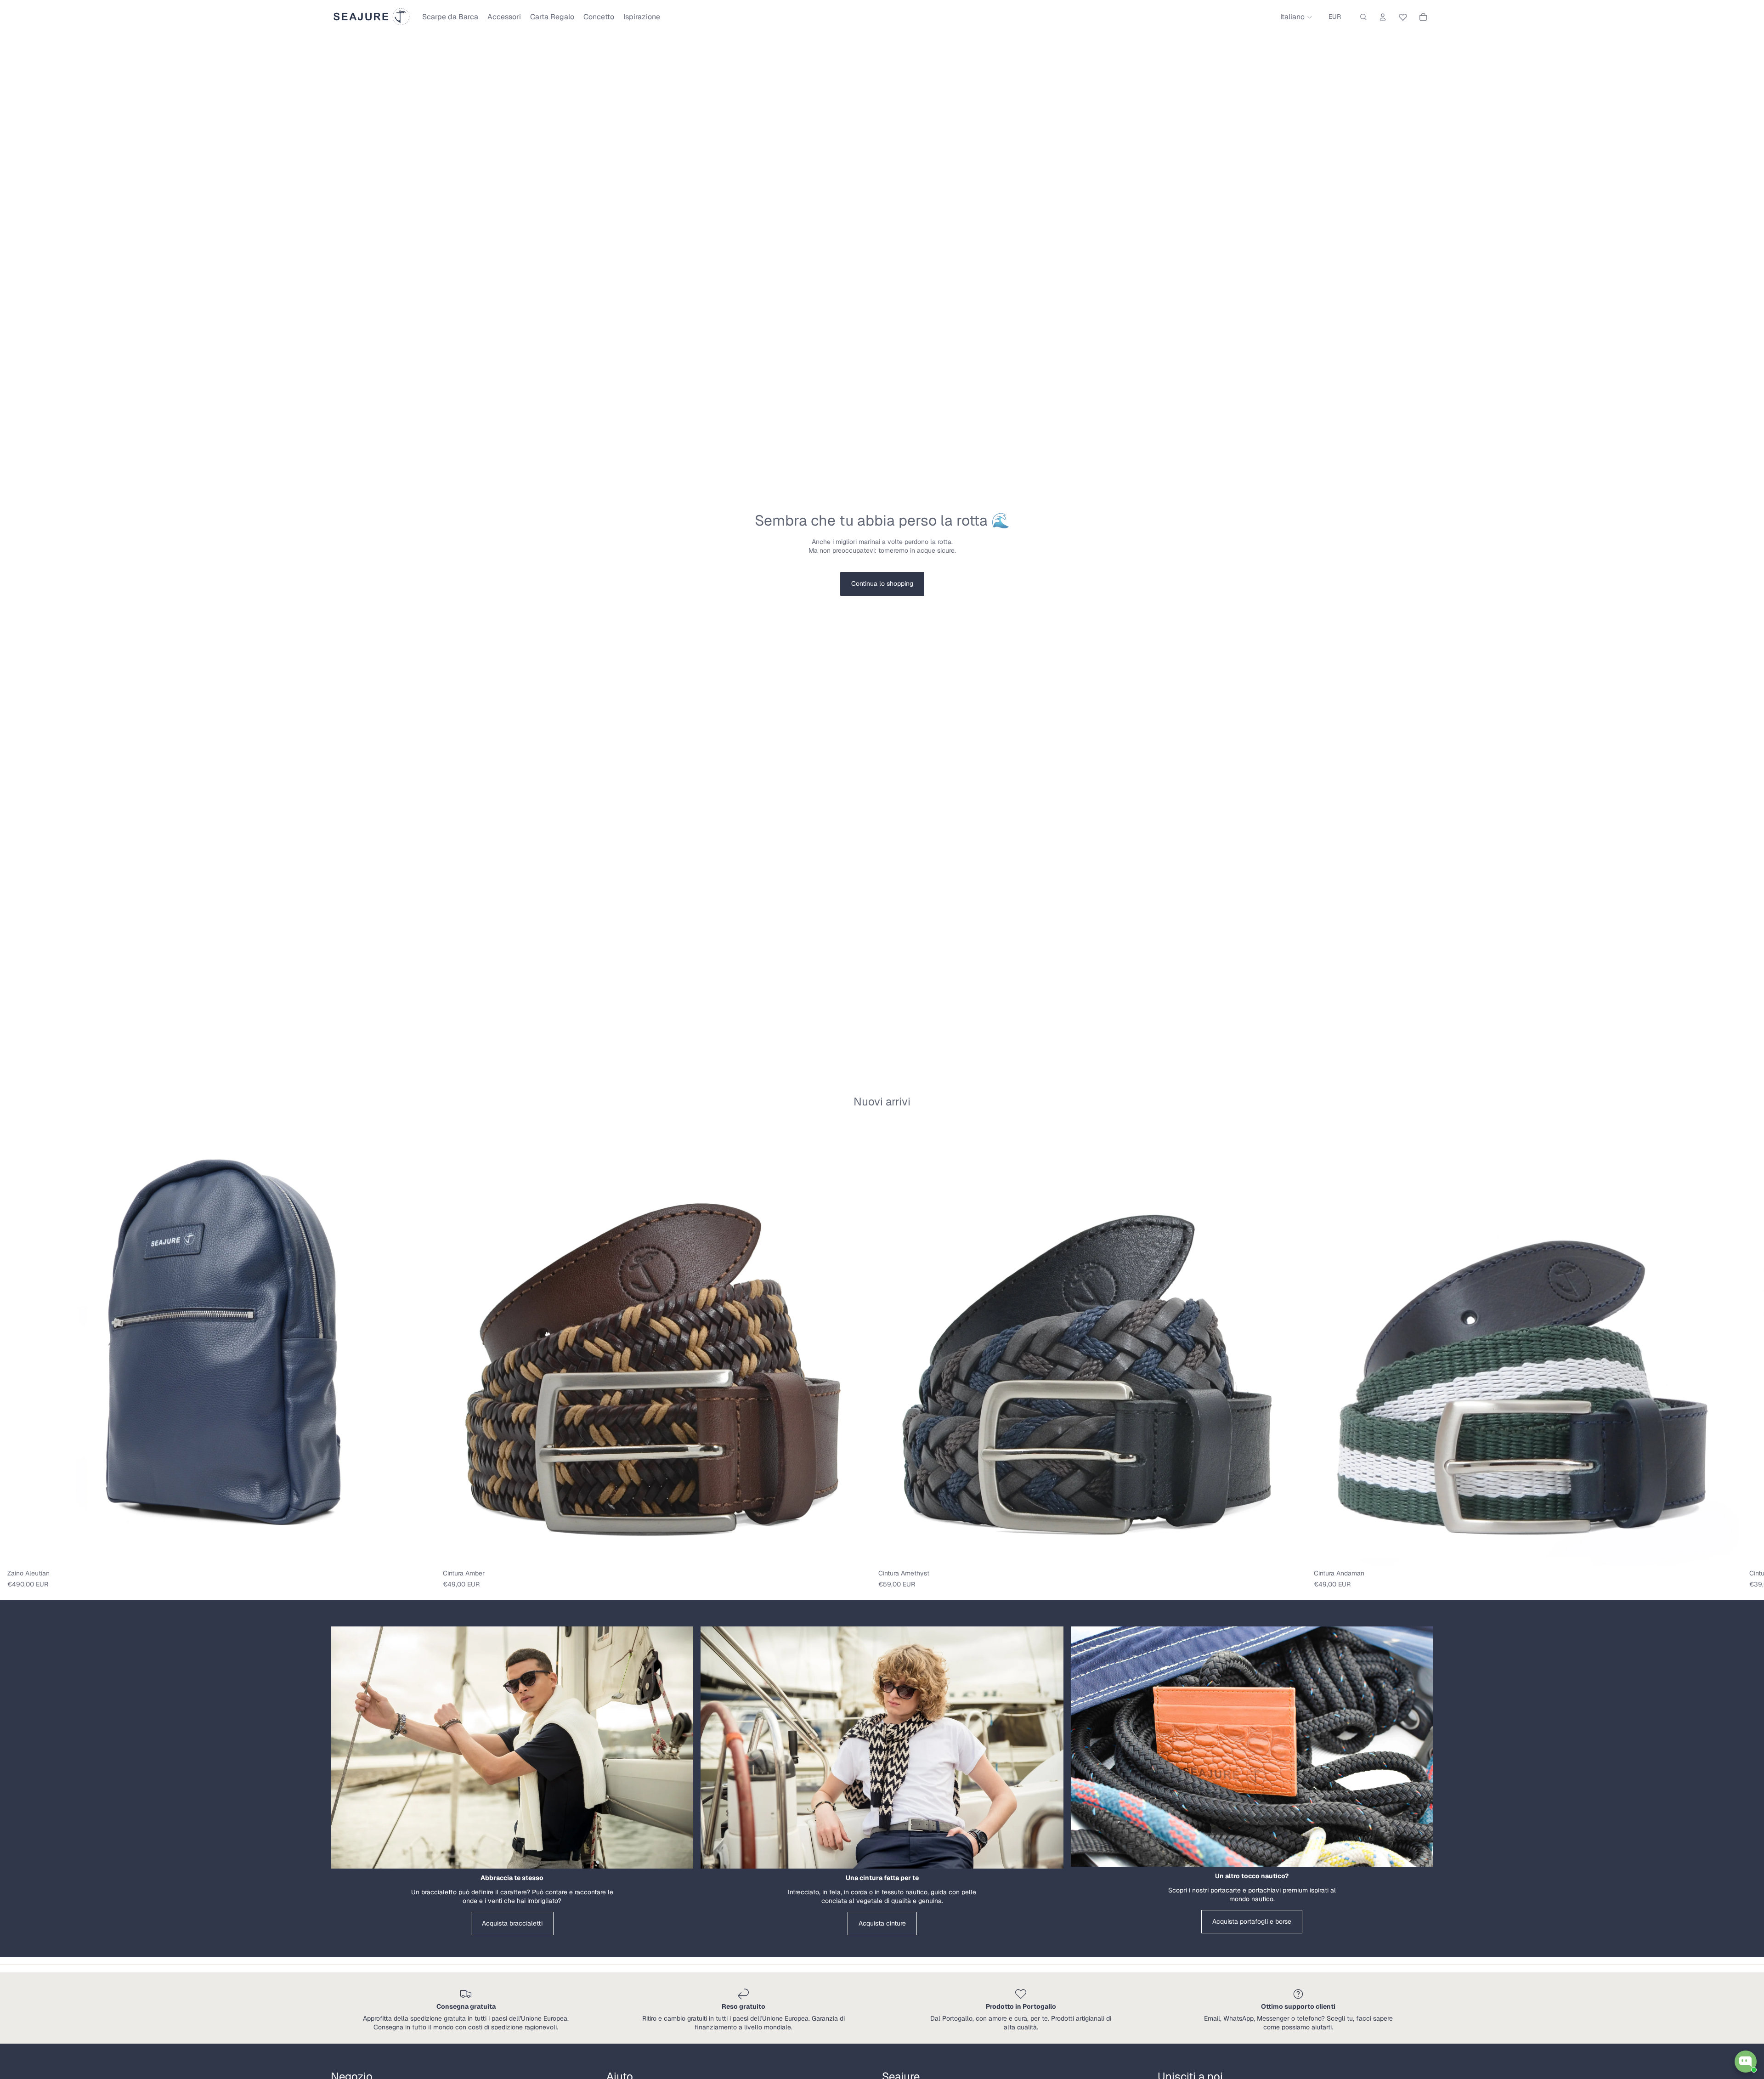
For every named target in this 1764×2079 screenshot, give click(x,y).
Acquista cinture (882, 1923)
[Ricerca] (1363, 17)
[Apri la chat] (1746, 2062)
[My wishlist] (1403, 16)
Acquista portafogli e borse (1252, 1921)
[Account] (1383, 17)
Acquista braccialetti (512, 1923)
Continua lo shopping (882, 583)
